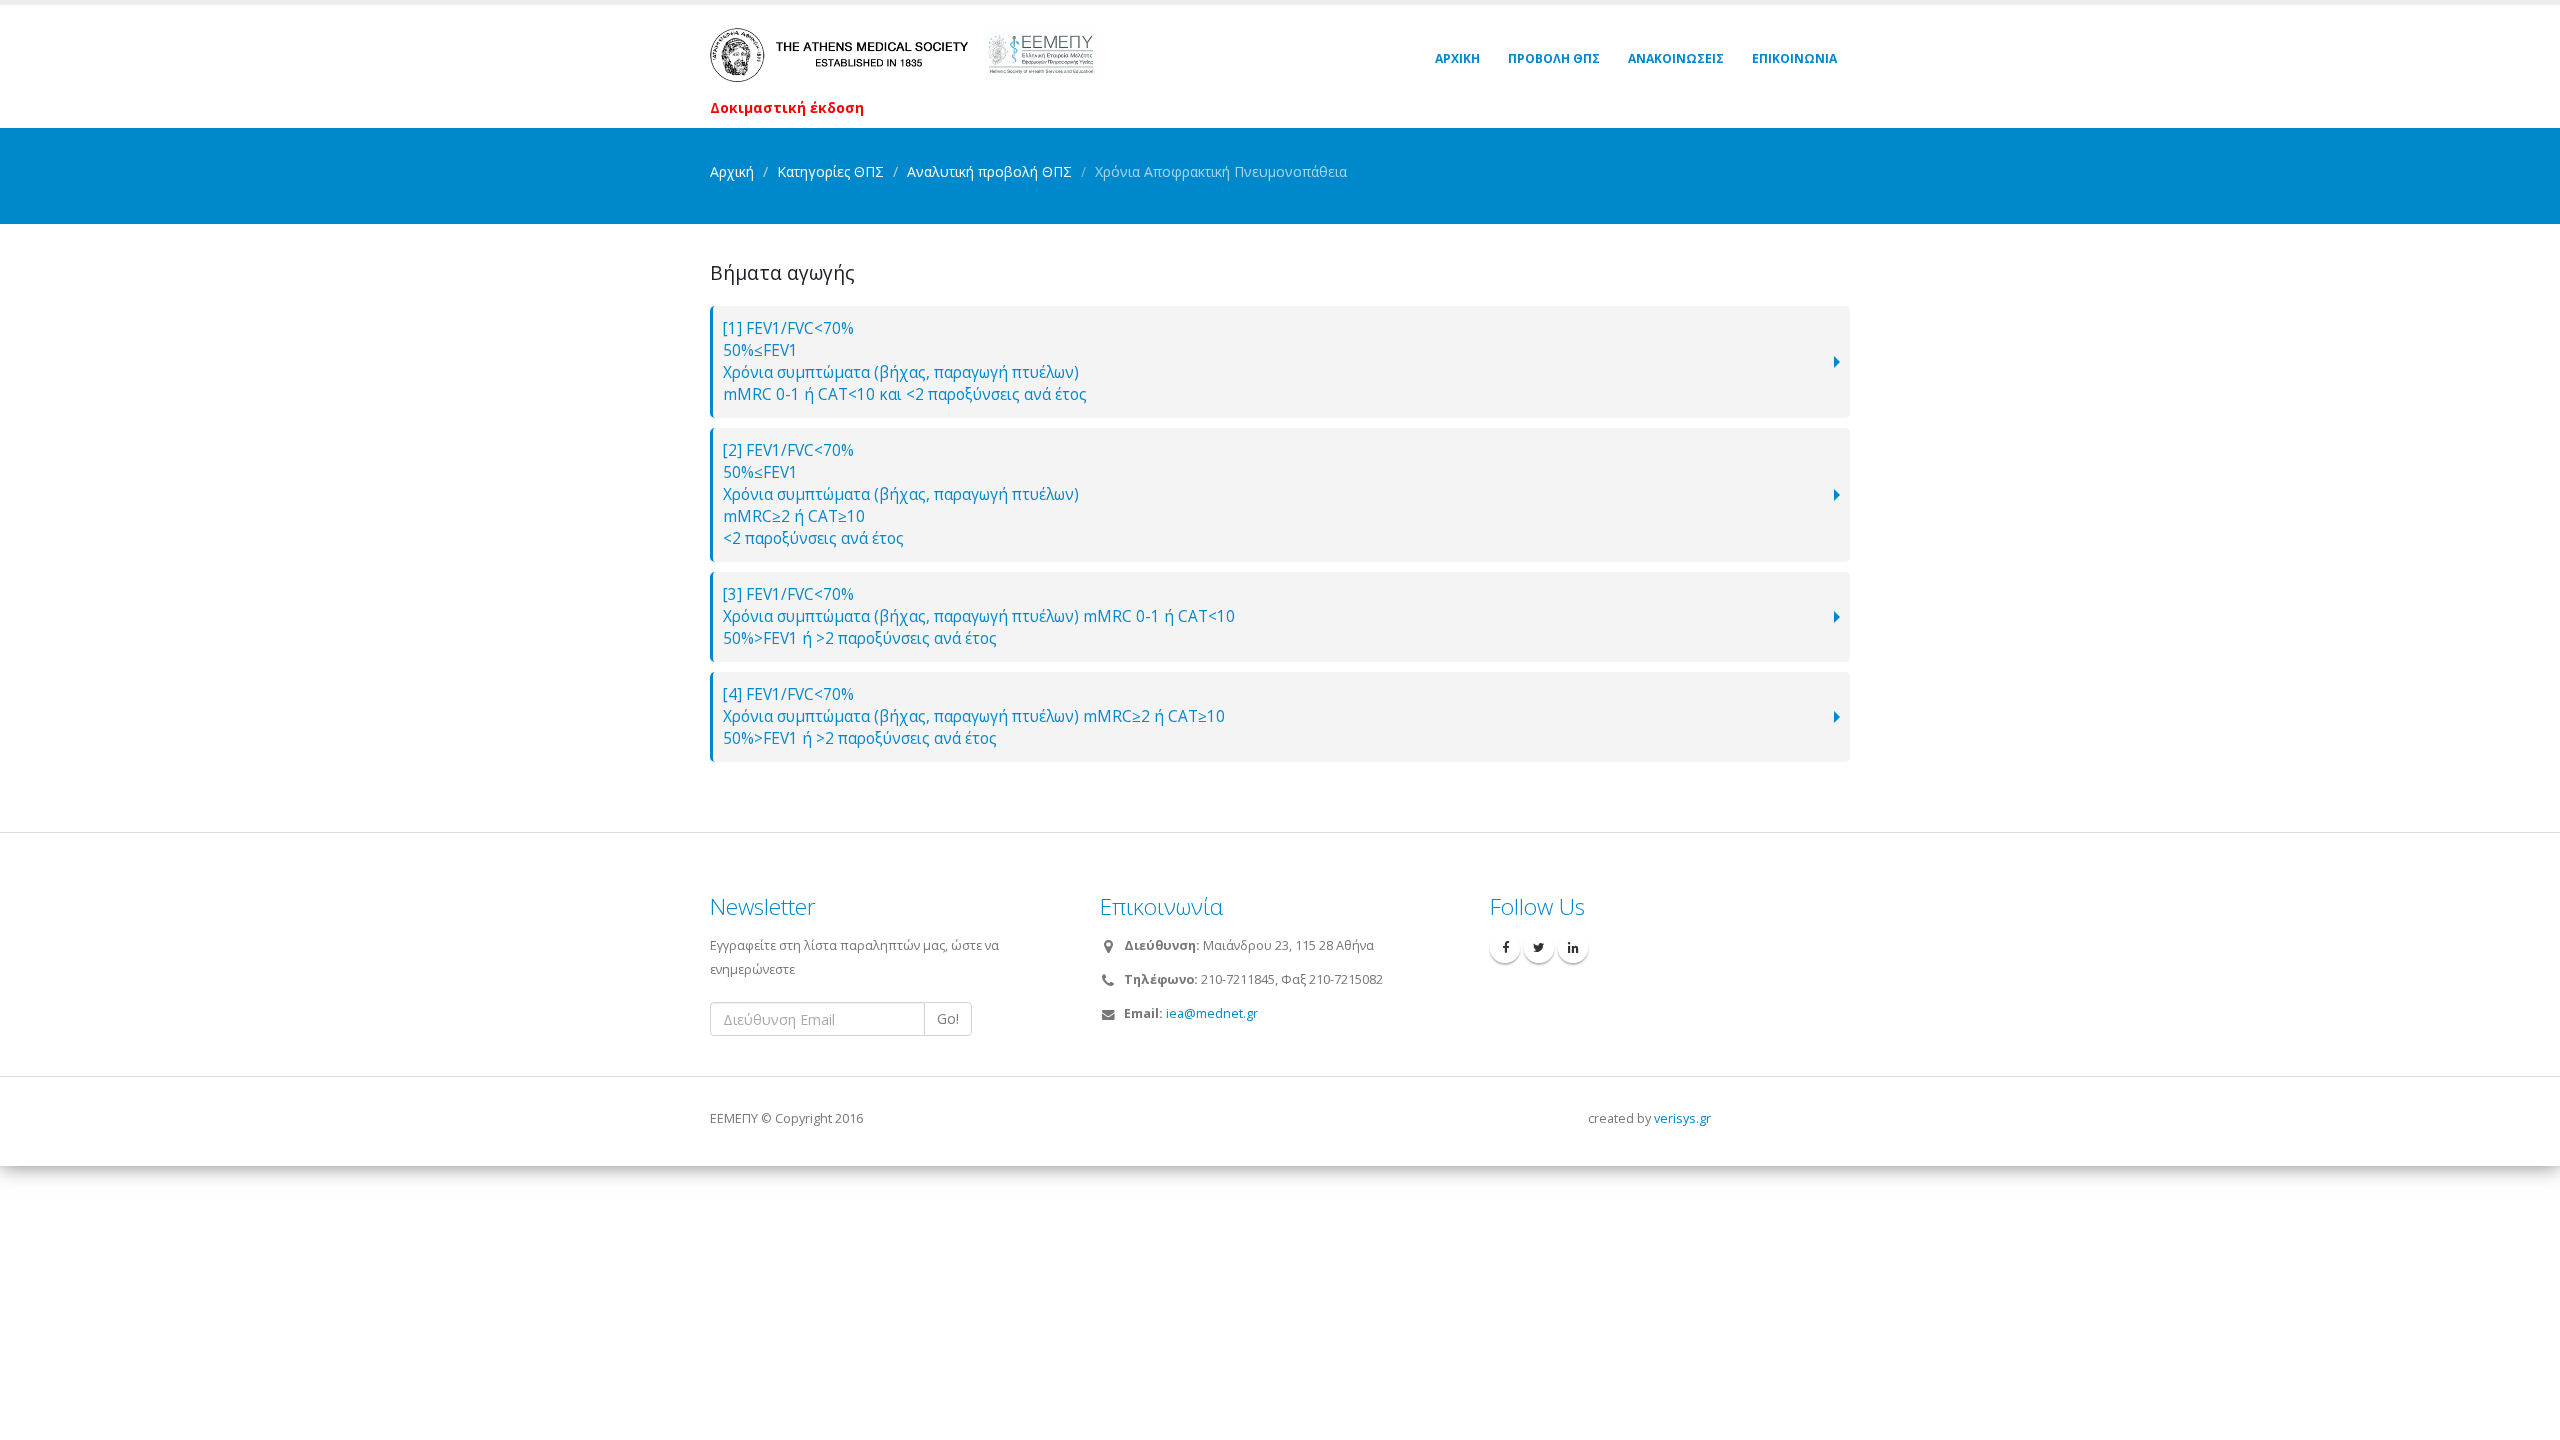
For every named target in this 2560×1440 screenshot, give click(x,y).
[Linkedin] (1573, 948)
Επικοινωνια (1794, 58)
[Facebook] (1505, 948)
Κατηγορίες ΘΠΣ (830, 171)
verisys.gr (1682, 1118)
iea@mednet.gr (1212, 1013)
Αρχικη (1457, 58)
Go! (948, 1018)
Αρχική (732, 171)
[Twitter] (1539, 948)
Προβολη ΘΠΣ (1554, 58)
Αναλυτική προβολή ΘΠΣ (989, 171)
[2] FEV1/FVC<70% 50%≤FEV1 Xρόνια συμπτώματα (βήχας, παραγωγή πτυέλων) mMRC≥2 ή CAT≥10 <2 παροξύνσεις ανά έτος (901, 494)
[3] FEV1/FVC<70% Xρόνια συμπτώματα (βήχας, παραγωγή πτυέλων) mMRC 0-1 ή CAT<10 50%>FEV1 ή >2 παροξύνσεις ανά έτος (979, 616)
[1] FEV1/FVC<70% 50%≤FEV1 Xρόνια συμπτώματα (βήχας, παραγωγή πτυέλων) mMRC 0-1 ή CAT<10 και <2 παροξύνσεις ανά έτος (905, 361)
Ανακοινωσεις (1676, 58)
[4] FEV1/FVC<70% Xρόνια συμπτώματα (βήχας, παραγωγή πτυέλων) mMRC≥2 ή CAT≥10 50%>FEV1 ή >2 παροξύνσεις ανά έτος (974, 716)
